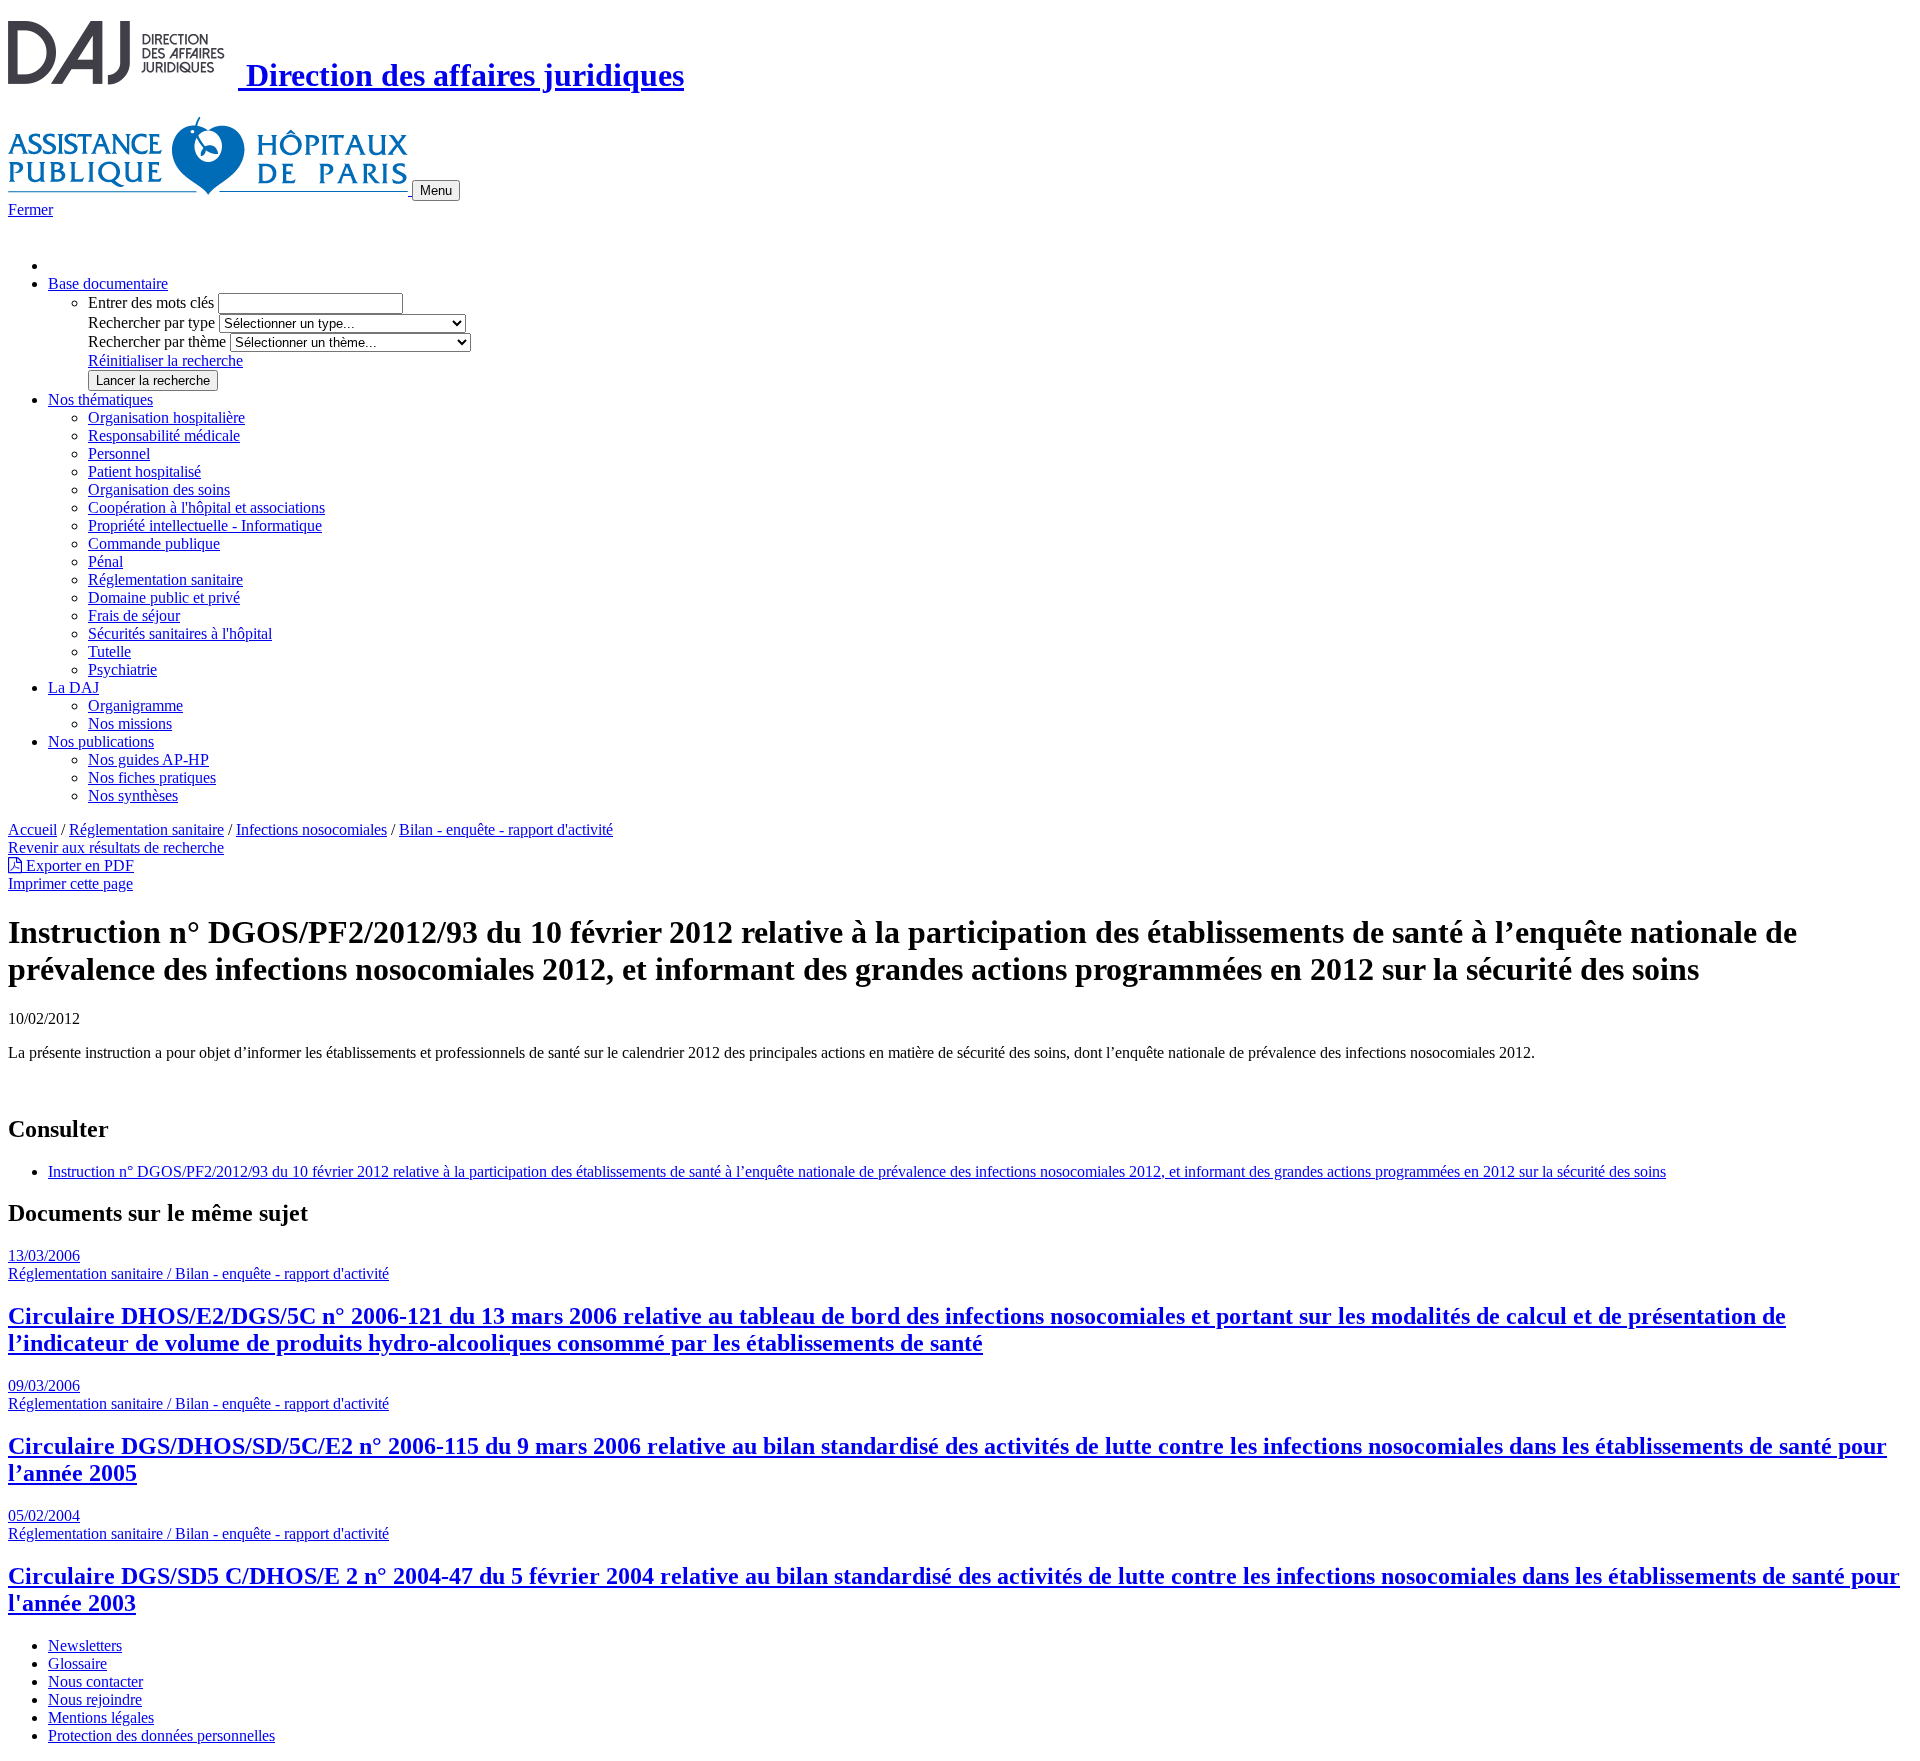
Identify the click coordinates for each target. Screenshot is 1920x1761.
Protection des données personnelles (161, 1735)
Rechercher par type (151, 322)
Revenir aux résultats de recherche (116, 847)
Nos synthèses (133, 795)
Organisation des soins (159, 489)
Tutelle (109, 651)
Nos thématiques (100, 399)
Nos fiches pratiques (152, 777)
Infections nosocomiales (311, 829)
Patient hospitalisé (144, 471)
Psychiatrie (122, 669)
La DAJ (73, 687)
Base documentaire (108, 283)
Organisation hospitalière (166, 417)
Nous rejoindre (95, 1699)
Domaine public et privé (164, 597)
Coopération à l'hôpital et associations (206, 507)
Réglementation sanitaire (165, 579)
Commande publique (154, 543)
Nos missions (130, 723)
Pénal (105, 561)
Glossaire (77, 1663)
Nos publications (101, 741)
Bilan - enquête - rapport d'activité (506, 829)
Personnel (119, 453)
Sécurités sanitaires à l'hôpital (180, 633)
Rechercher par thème (157, 341)
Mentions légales (101, 1717)
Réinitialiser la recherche (165, 360)
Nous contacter (95, 1681)
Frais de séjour (134, 615)
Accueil (32, 829)
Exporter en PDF (78, 865)
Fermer (30, 209)
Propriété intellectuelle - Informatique (205, 525)
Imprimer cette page (70, 883)
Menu (436, 190)
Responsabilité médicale (164, 435)
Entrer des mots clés (151, 302)
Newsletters (85, 1645)
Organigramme (135, 705)
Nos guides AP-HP (148, 759)
